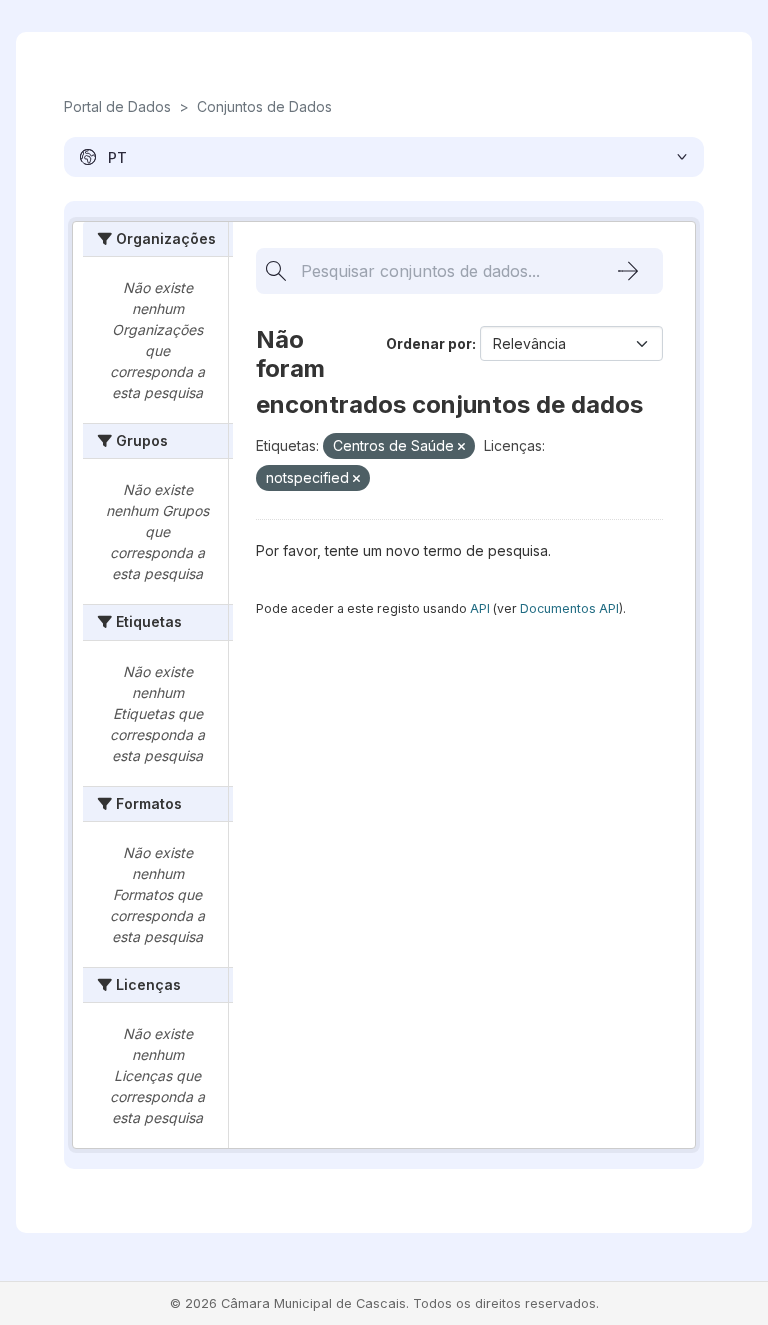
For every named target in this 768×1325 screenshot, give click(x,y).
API (480, 608)
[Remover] (461, 447)
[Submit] (628, 271)
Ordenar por (429, 343)
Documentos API (569, 608)
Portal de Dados (117, 106)
